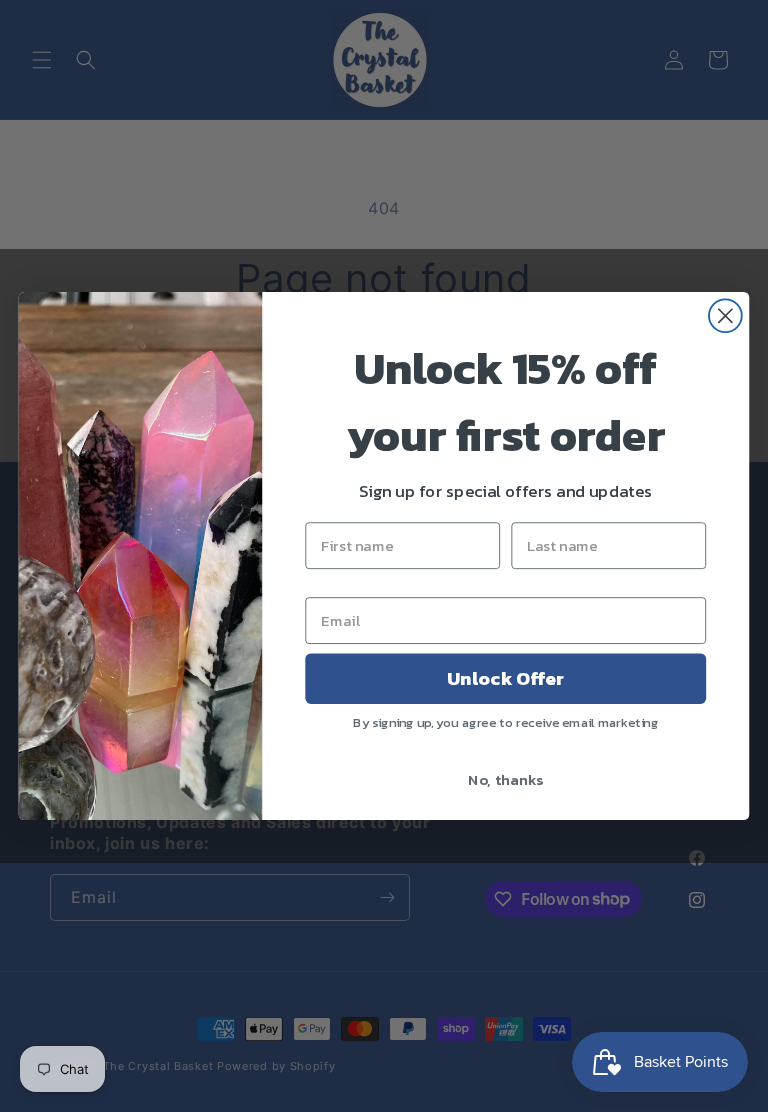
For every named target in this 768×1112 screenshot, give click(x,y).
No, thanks (505, 779)
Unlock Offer (505, 679)
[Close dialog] (725, 315)
